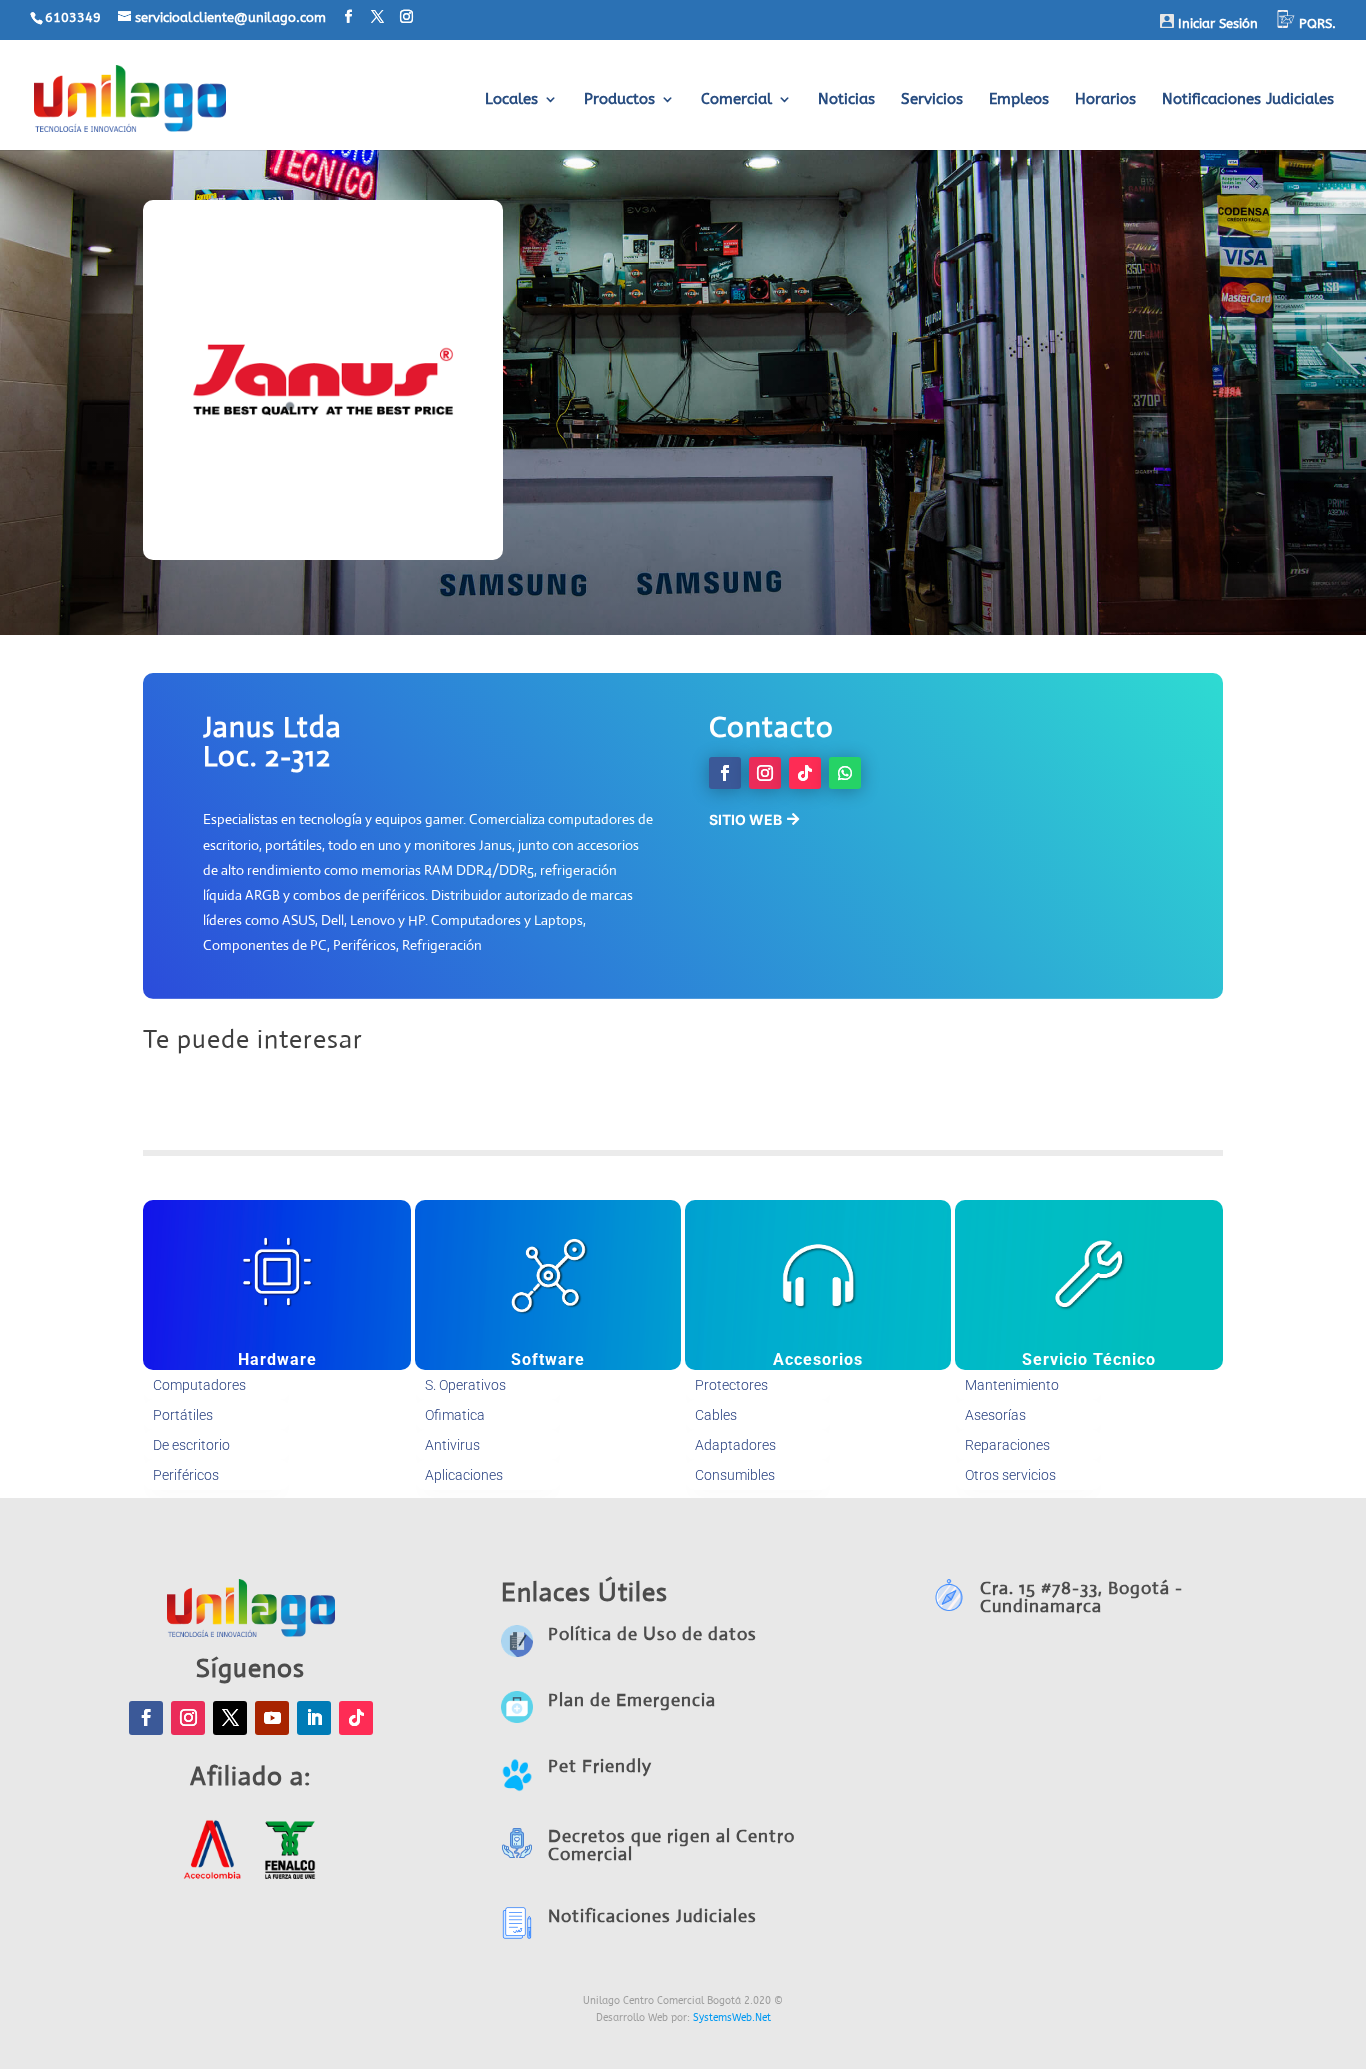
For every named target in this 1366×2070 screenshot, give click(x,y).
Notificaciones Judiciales (1248, 100)
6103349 (73, 17)
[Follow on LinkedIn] (314, 1718)
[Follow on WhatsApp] (845, 773)
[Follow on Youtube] (272, 1718)
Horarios (1105, 100)
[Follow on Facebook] (725, 773)
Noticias (846, 100)
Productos (619, 100)
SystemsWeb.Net (732, 2018)
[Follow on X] (230, 1718)
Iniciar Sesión (1216, 23)
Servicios (932, 100)
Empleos (1019, 100)
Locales (511, 100)
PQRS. (1315, 23)
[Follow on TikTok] (805, 773)
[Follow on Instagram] (765, 773)
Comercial (736, 100)
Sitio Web (745, 819)
